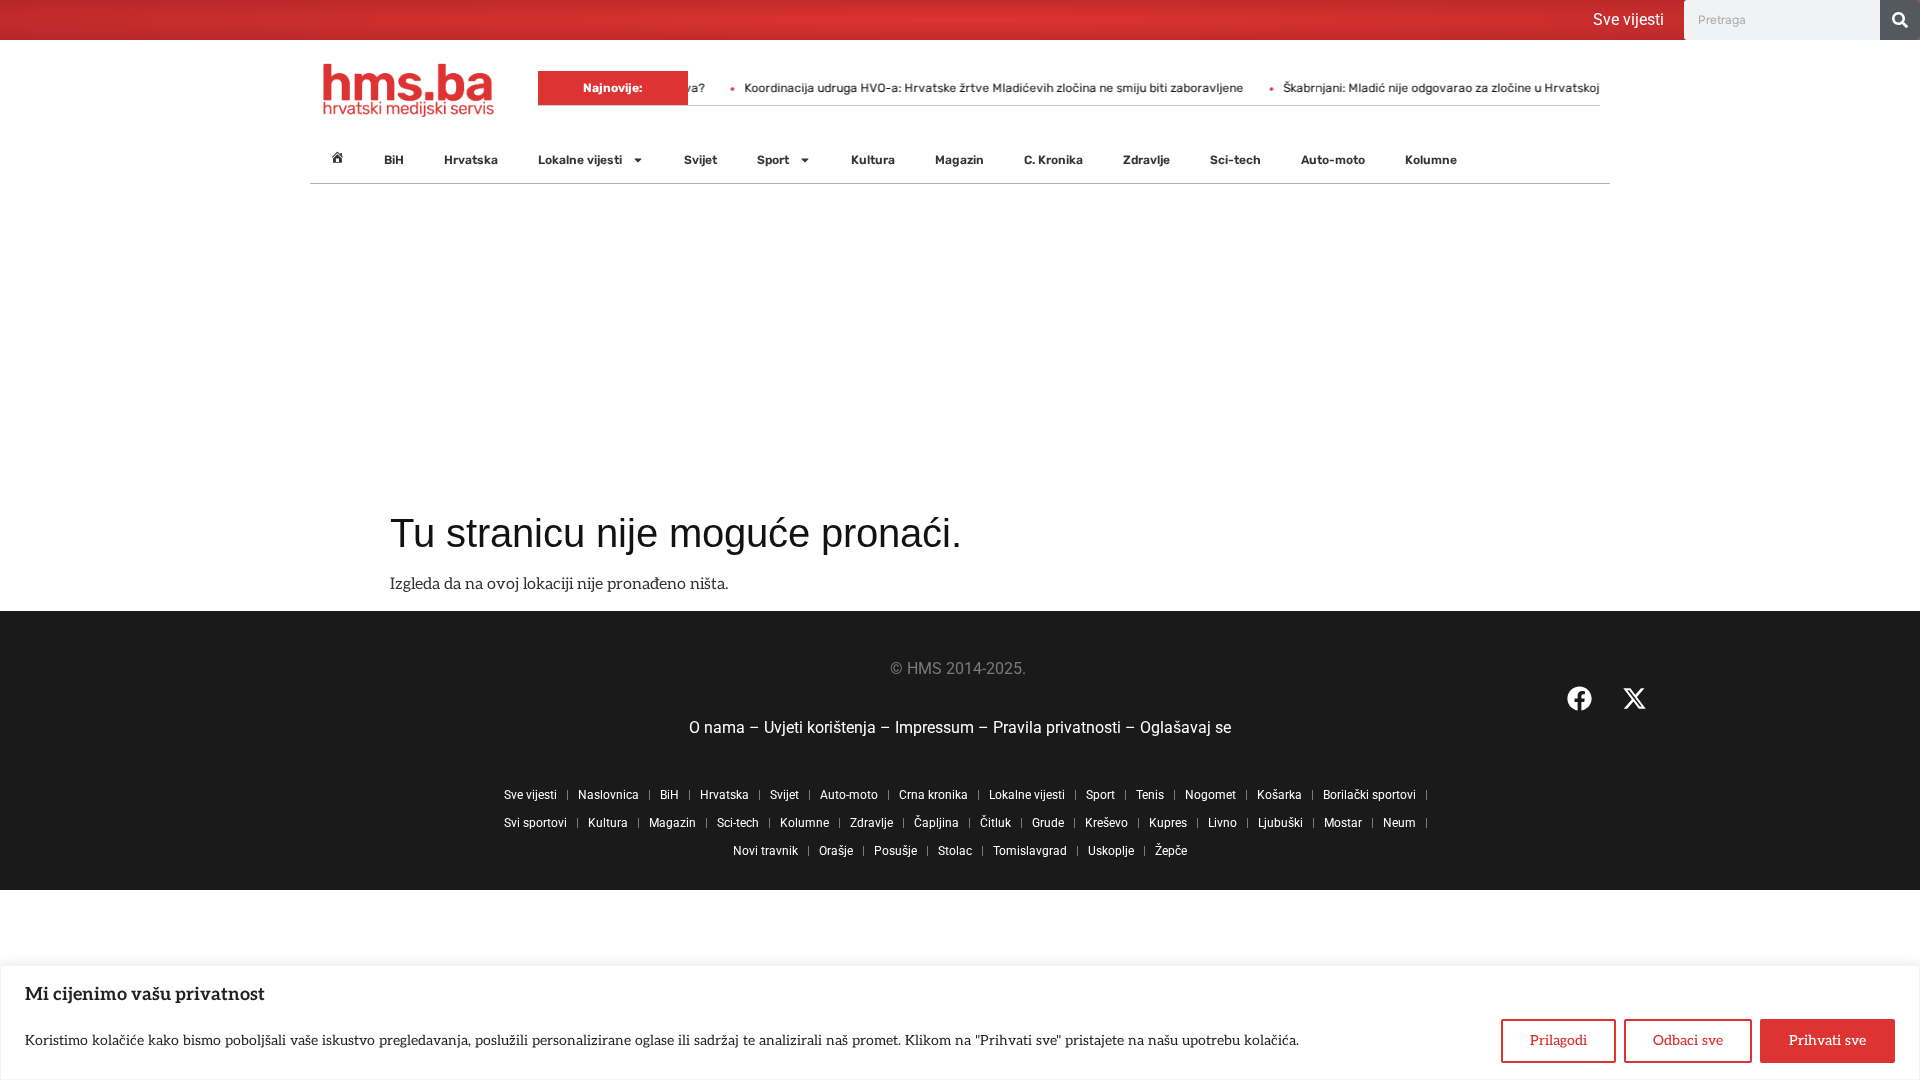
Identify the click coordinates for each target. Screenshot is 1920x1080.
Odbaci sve (1688, 1040)
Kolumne (1431, 160)
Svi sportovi (535, 823)
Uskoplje (1111, 851)
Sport (773, 160)
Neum (1399, 823)
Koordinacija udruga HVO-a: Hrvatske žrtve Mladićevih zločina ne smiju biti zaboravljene (969, 88)
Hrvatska (471, 160)
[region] (960, 1022)
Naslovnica (608, 795)
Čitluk (995, 823)
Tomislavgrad (1030, 851)
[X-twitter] (1634, 698)
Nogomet (1210, 795)
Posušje (895, 851)
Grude (1048, 823)
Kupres (1168, 823)
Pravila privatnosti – (1066, 727)
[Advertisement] (960, 359)
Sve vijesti (1628, 19)
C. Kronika (1053, 160)
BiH (394, 160)
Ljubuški (1280, 823)
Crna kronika (933, 795)
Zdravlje (1146, 160)
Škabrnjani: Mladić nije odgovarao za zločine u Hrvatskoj (1417, 88)
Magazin (959, 160)
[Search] (1900, 20)
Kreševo (1106, 823)
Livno (1222, 823)
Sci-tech (1235, 160)
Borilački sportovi (1369, 795)
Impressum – (944, 727)
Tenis (1150, 795)
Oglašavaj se (1185, 727)
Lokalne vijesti (580, 160)
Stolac (955, 851)
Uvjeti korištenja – (829, 727)
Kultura (873, 160)
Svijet (700, 160)
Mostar (1343, 823)
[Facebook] (1579, 698)
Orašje (836, 851)
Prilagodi (1558, 1040)
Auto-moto (1333, 160)
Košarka (1279, 795)
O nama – (726, 727)
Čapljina (936, 823)
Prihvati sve (1827, 1040)
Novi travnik (765, 851)
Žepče (1171, 851)
